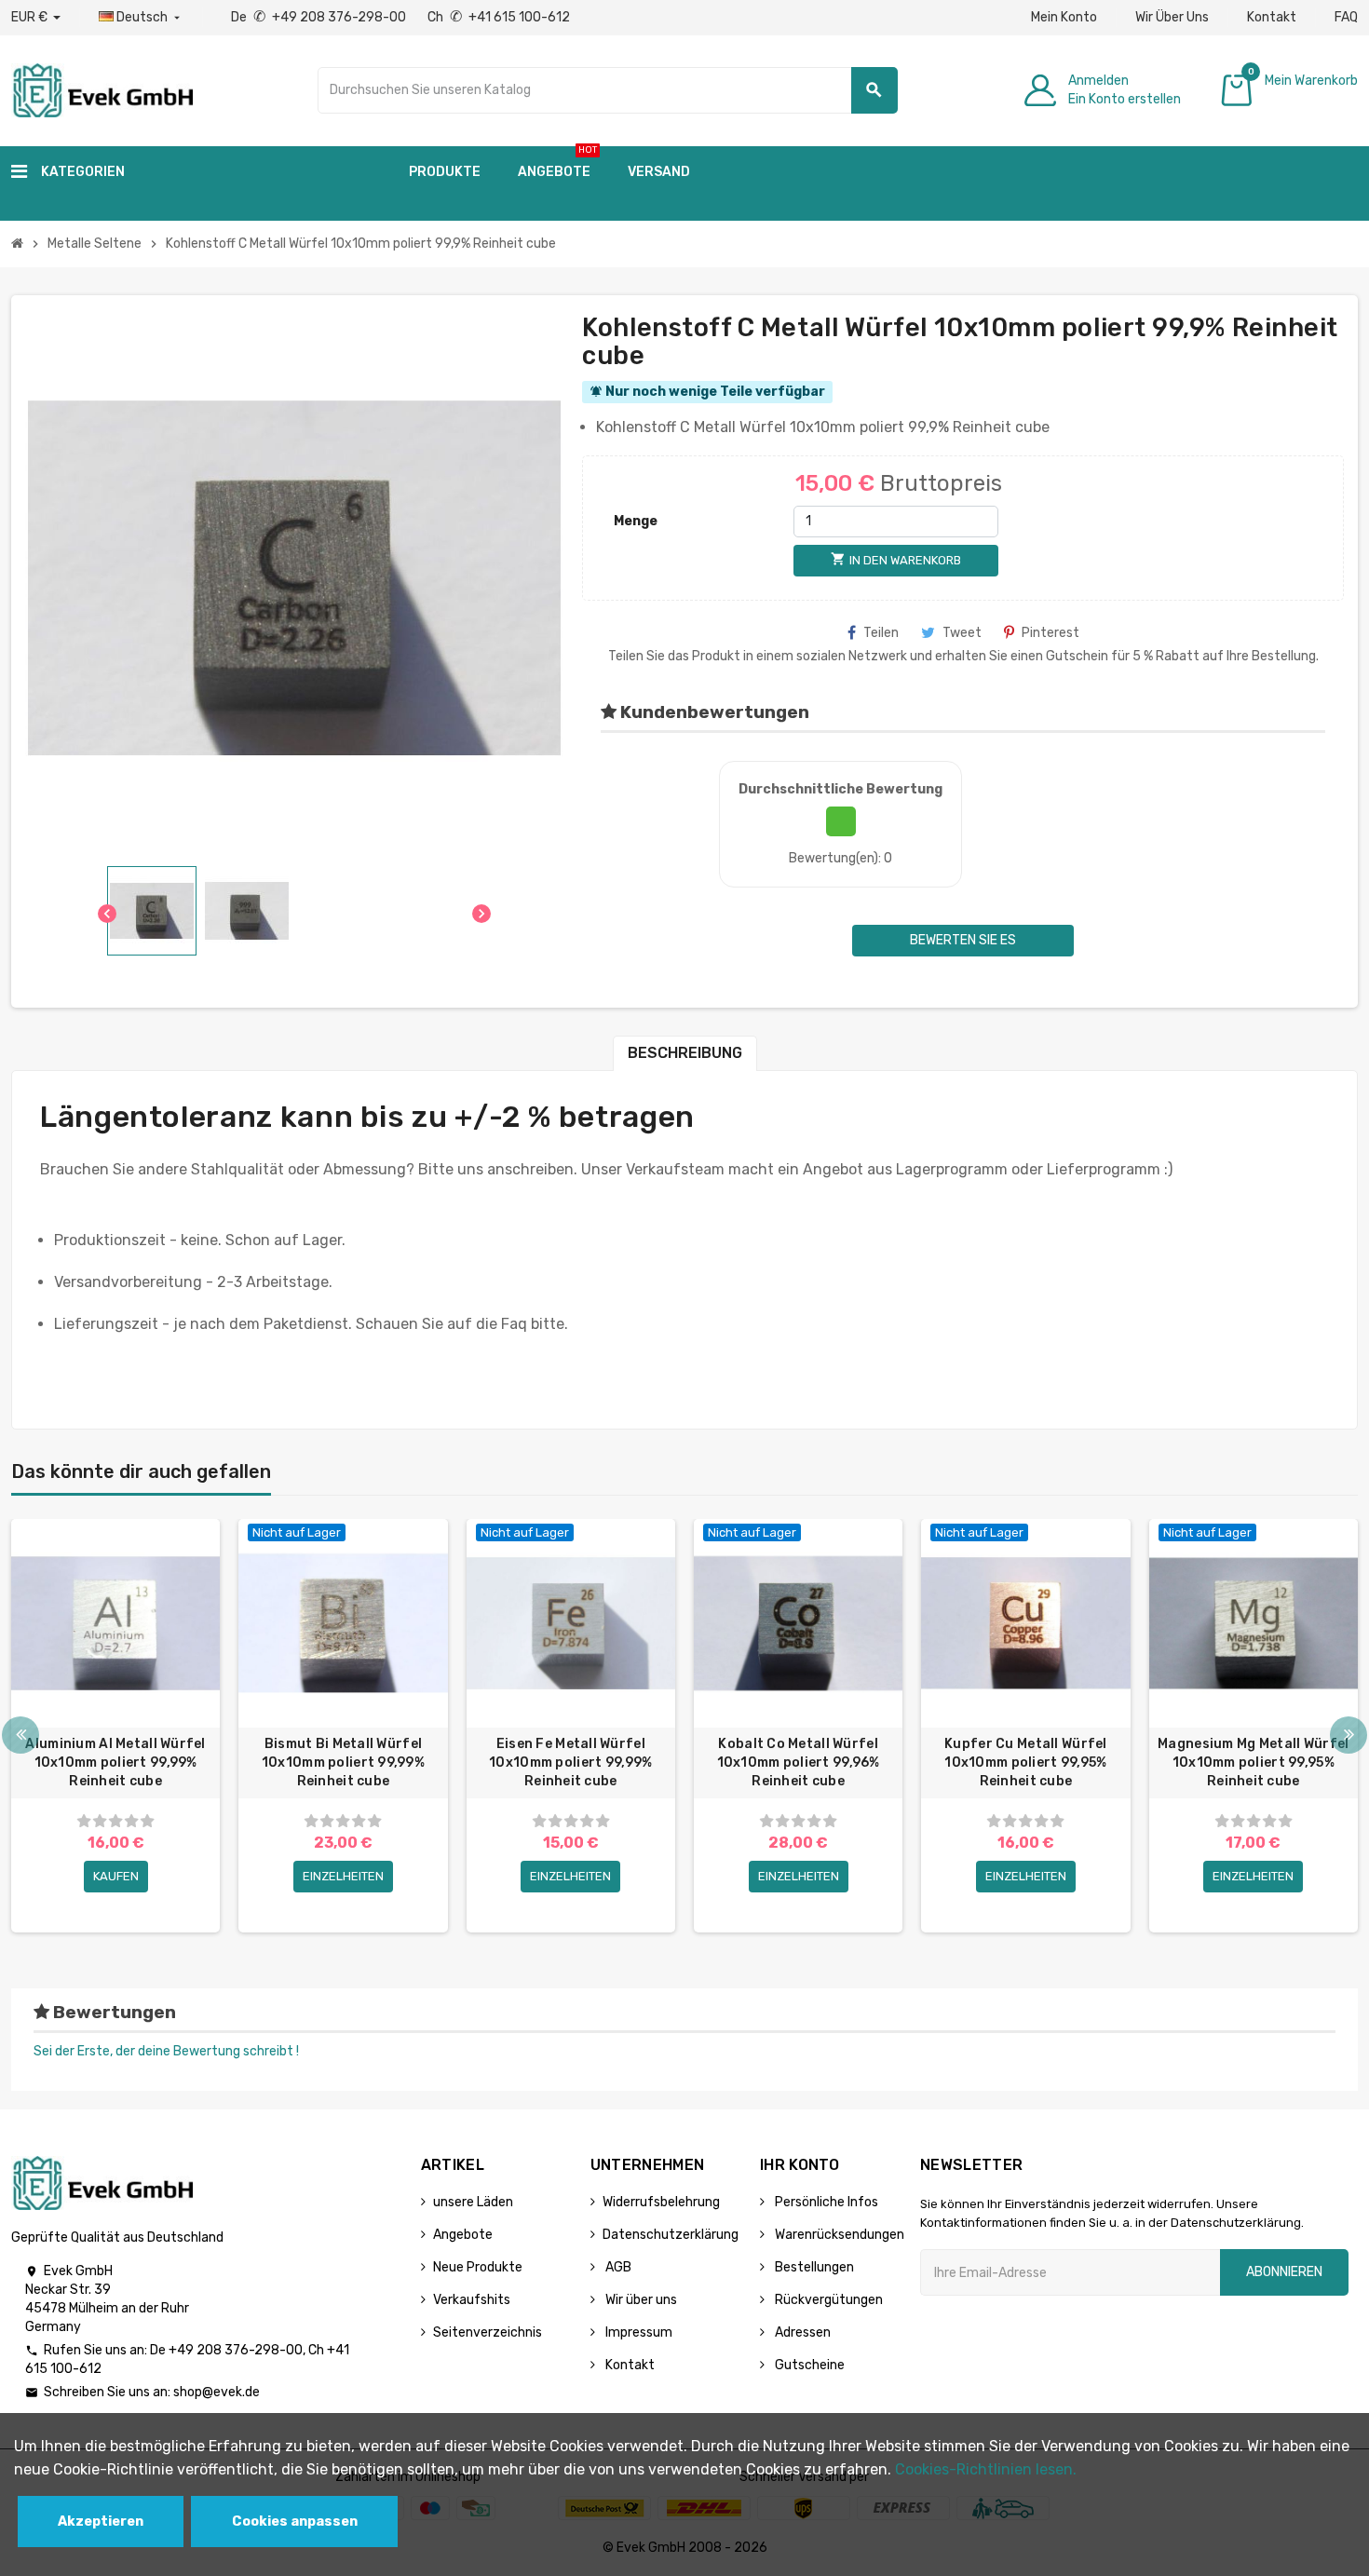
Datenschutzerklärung (671, 2235)
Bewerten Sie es (963, 940)
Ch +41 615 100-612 (499, 17)
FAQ (1346, 17)
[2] (100, 1821)
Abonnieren (1284, 2272)
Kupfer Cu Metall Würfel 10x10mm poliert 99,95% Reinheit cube (1025, 1763)
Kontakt (1272, 17)
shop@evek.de (217, 2392)
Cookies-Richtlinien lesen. (986, 2469)
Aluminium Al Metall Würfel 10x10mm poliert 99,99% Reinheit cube (115, 1763)
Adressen (801, 2332)
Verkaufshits (472, 2300)
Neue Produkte (478, 2267)
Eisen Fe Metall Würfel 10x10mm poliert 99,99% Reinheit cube (570, 1763)
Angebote (463, 2235)
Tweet (962, 633)
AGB (617, 2267)
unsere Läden (473, 2202)
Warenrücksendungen (838, 2235)
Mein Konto (1064, 17)
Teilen (881, 633)
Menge (636, 521)
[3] (115, 1821)
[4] (131, 1821)
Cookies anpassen (295, 2522)
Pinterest (1050, 633)
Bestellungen (813, 2267)
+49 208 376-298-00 (236, 2350)
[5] (147, 1821)
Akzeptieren (101, 2522)
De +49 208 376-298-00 (320, 17)
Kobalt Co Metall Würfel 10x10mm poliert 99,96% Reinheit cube (799, 1763)
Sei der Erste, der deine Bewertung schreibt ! (166, 2051)
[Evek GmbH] (102, 89)
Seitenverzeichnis (488, 2332)
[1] (84, 1821)
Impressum (637, 2332)
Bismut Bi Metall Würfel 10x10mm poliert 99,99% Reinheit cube (343, 1763)
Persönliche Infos (825, 2202)
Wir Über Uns (1172, 17)
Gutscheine (808, 2365)
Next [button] (1349, 1735)
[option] (115, 1726)
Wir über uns (640, 2300)
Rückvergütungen (827, 2300)
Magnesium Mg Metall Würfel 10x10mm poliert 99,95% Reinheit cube (1253, 1763)
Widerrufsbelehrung (661, 2202)
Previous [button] (20, 1735)
